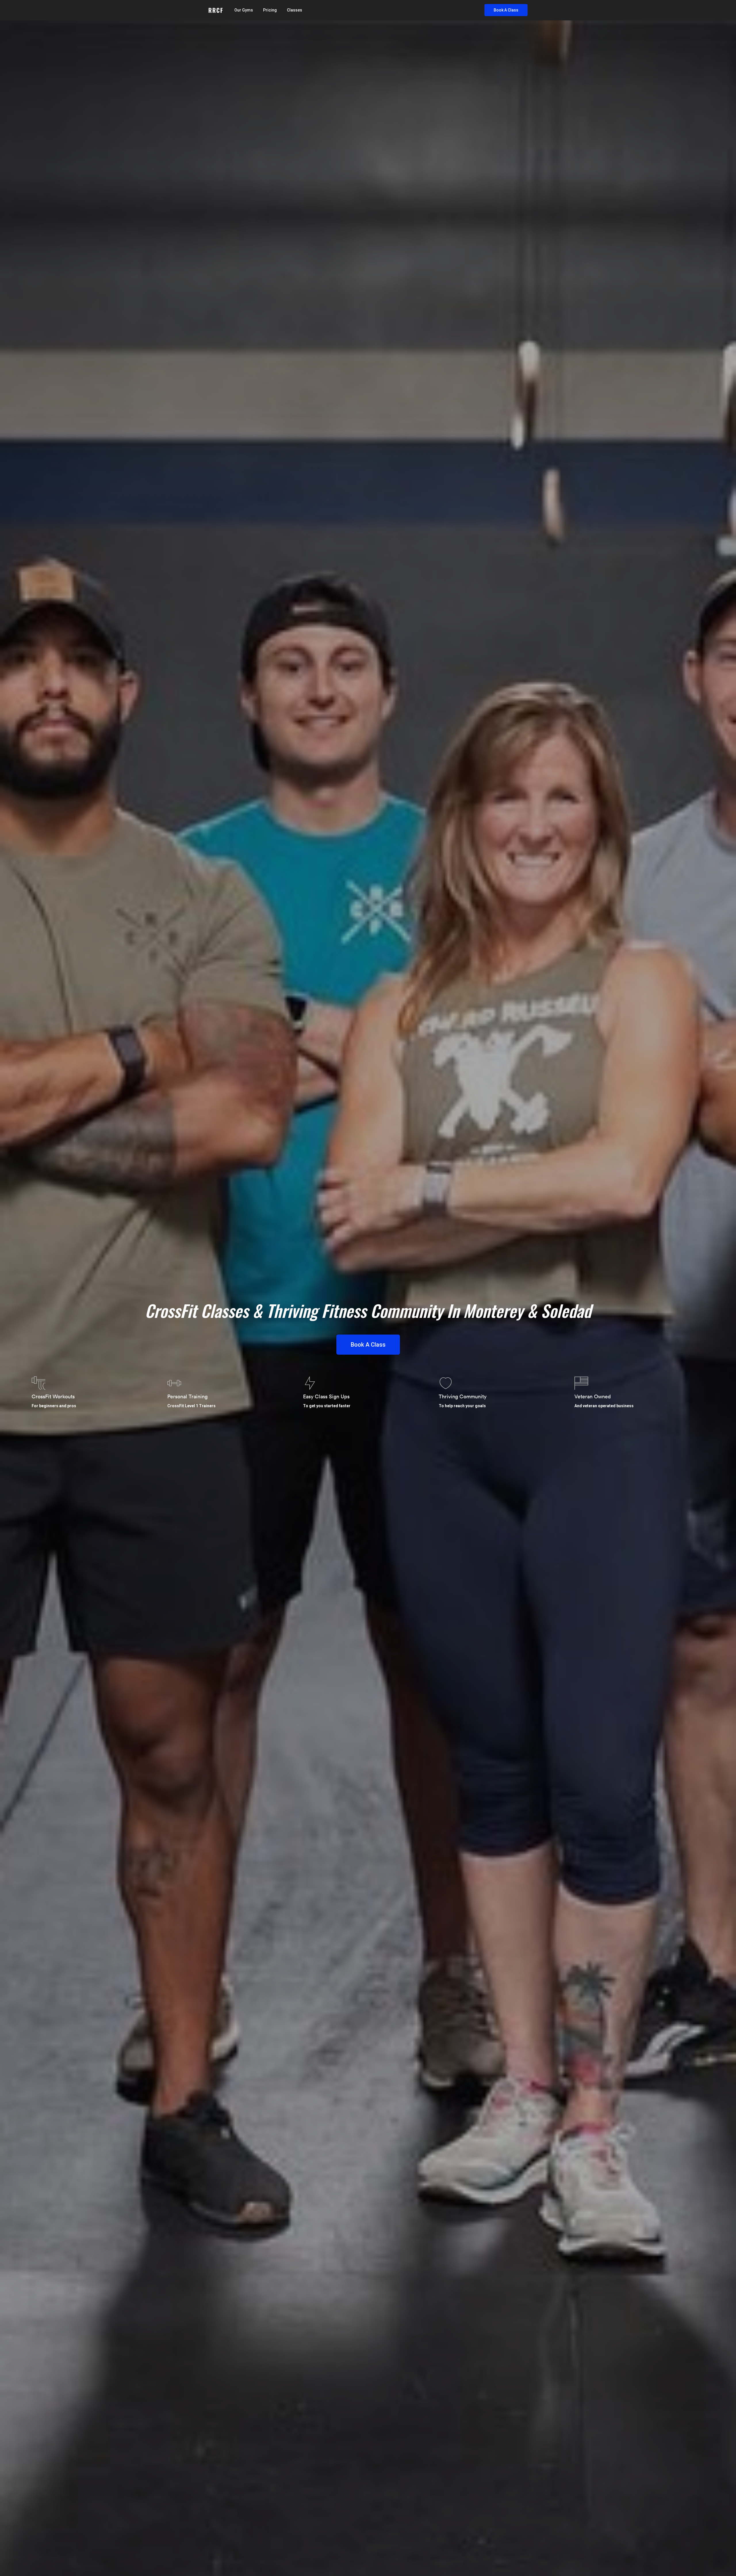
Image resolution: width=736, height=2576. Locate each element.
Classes (295, 10)
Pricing (270, 10)
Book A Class (506, 10)
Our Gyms (244, 10)
